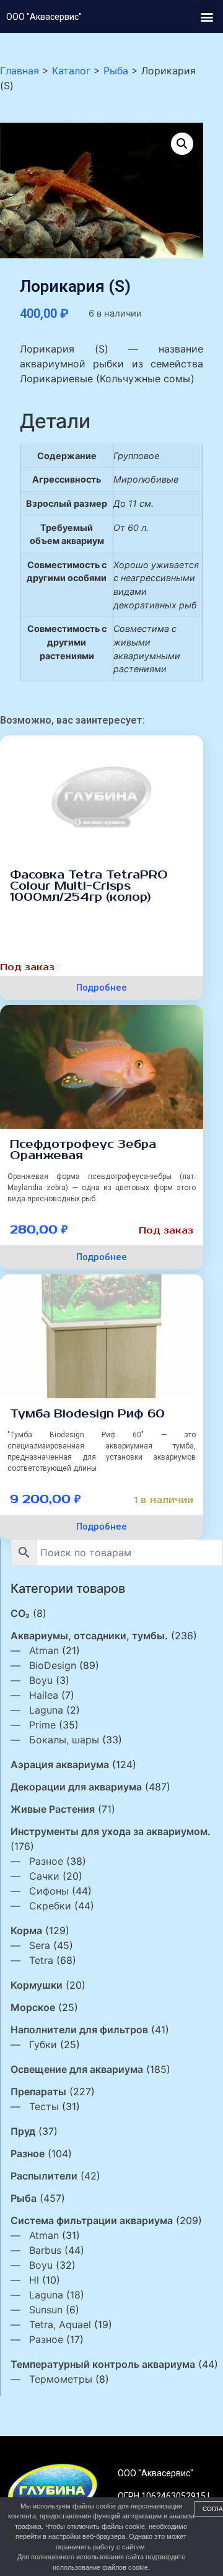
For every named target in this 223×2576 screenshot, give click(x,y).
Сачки (44, 1876)
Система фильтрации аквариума (92, 2220)
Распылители (44, 2176)
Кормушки (37, 1985)
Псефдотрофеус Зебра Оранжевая (83, 1150)
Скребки (50, 1906)
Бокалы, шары (64, 1740)
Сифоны (49, 1891)
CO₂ (20, 1613)
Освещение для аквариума (77, 2069)
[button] (207, 16)
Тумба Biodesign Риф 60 (87, 1414)
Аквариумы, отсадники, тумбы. (89, 1636)
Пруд (23, 2131)
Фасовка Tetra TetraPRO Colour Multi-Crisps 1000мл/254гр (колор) (89, 886)
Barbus (45, 2250)
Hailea (44, 1695)
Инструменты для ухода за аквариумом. (111, 1831)
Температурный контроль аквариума (103, 2364)
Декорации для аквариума (76, 1787)
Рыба (24, 2198)
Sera (40, 1945)
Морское (33, 2007)
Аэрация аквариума (60, 1764)
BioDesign (53, 1665)
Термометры (61, 2379)
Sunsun (46, 2310)
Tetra (41, 1960)
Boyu (41, 1680)
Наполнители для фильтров (79, 2030)
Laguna (46, 1710)
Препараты (38, 2092)
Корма (26, 1930)
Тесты (44, 2106)
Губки (43, 2044)
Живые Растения (53, 1809)
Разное (46, 1861)
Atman (44, 1650)
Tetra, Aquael (60, 2324)
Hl (34, 2280)
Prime (42, 1725)
